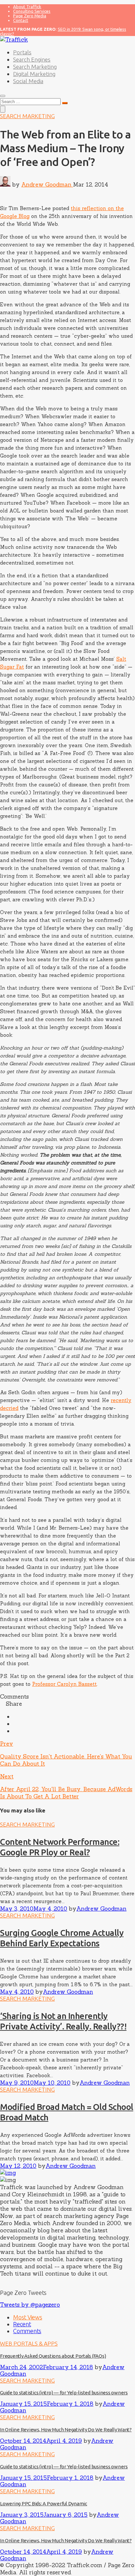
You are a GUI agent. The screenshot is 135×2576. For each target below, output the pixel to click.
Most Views (28, 2317)
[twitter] (15, 1724)
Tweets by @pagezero (30, 2305)
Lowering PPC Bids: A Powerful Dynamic (44, 2504)
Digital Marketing (34, 74)
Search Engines (32, 59)
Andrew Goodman (47, 185)
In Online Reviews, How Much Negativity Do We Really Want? (66, 2430)
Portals (22, 52)
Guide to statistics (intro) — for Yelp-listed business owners (64, 2393)
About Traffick (27, 7)
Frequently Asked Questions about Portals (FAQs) (53, 2356)
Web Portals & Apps (29, 2343)
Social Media (28, 81)
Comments (27, 2331)
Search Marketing (35, 67)
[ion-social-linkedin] (11, 2281)
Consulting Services (32, 11)
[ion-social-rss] (15, 2281)
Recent (22, 2324)
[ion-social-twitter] (6, 2281)
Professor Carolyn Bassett (64, 1684)
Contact (21, 20)
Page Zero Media (30, 16)
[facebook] (15, 1717)
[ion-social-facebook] (2, 2281)
